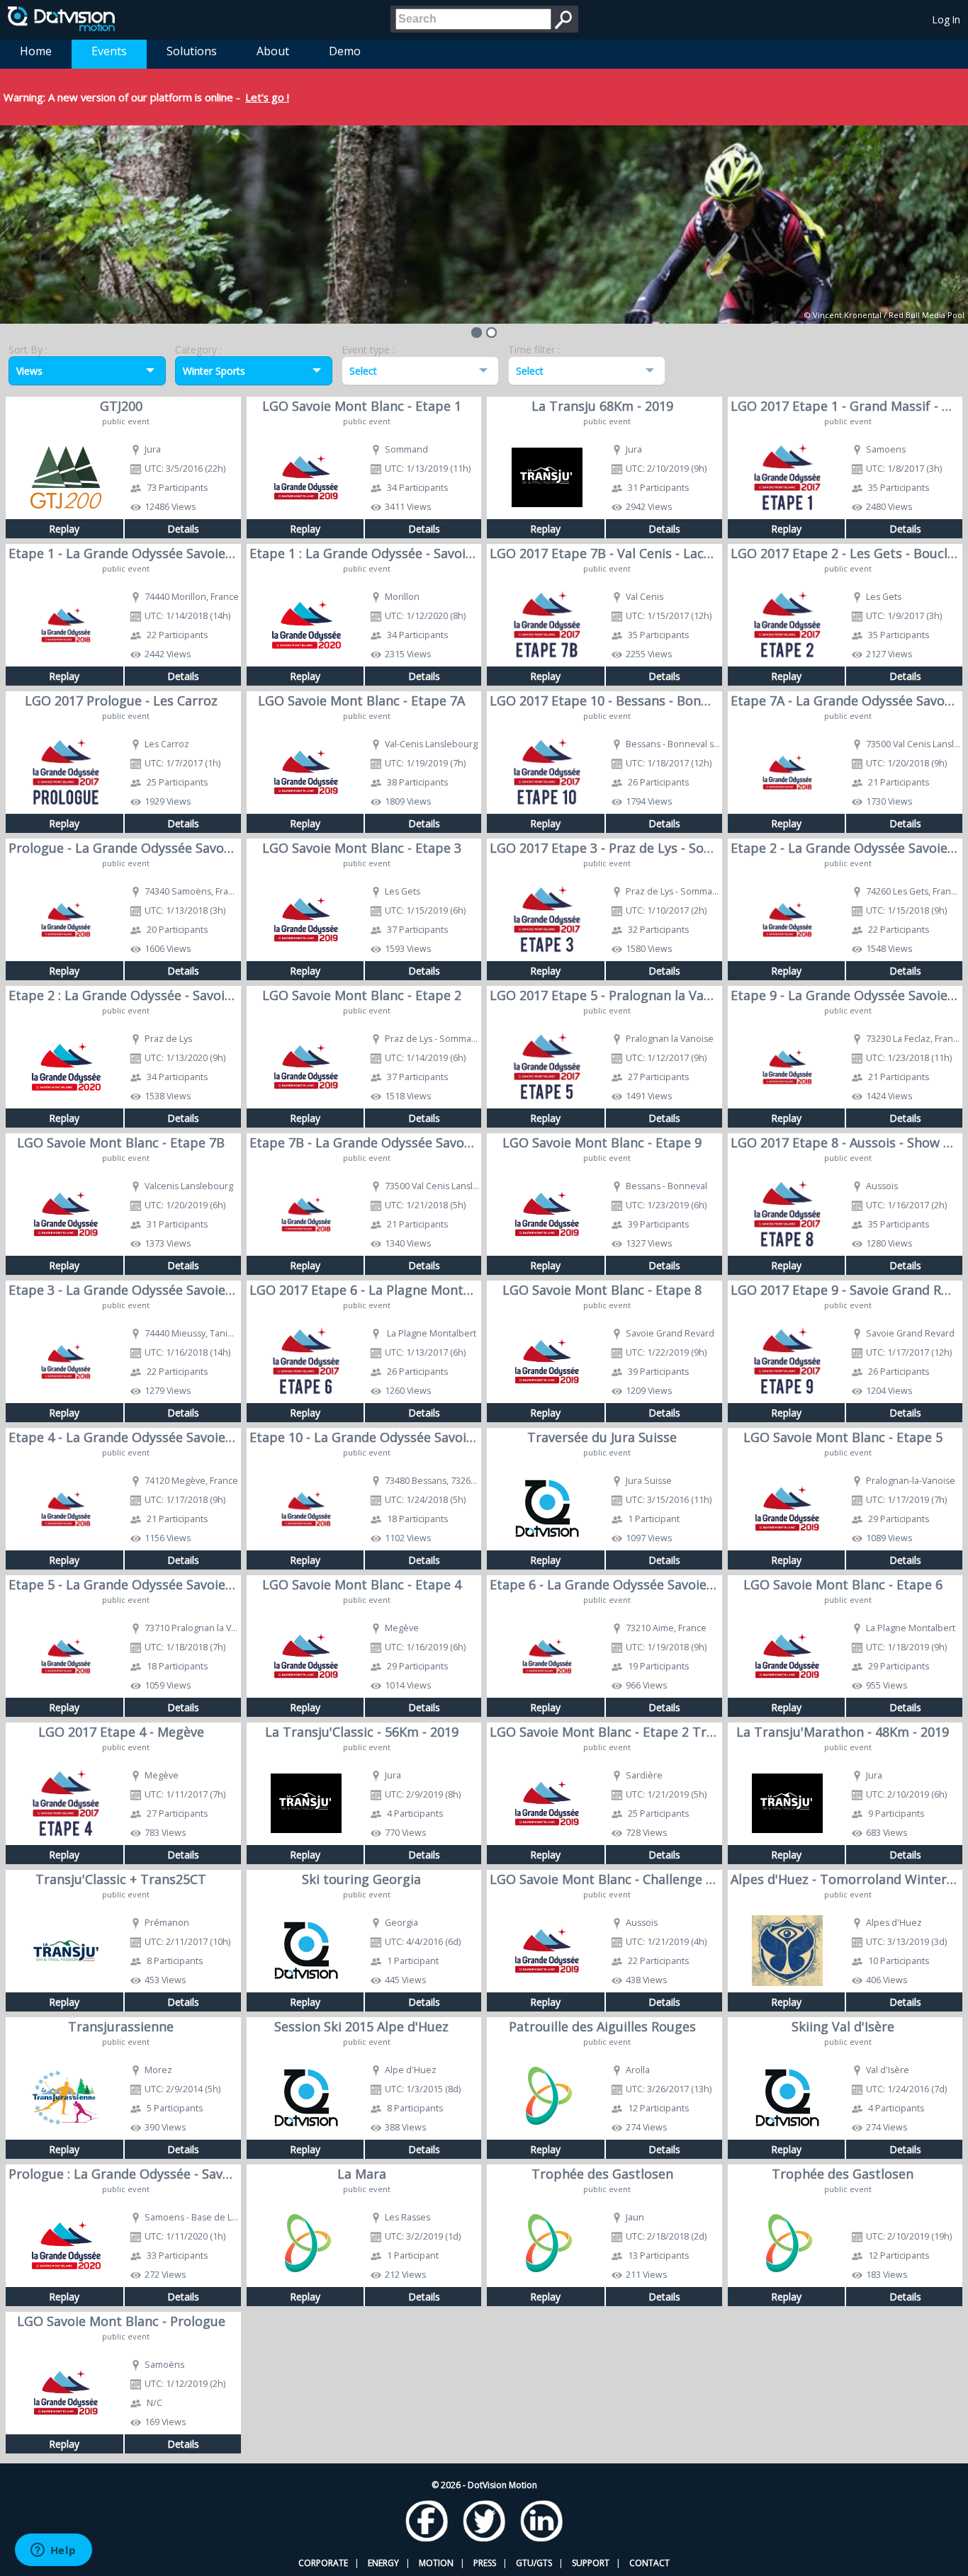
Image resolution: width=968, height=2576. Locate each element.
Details (183, 529)
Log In (946, 19)
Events (109, 51)
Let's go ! (267, 97)
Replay (64, 529)
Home (36, 51)
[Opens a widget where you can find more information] (53, 2551)
